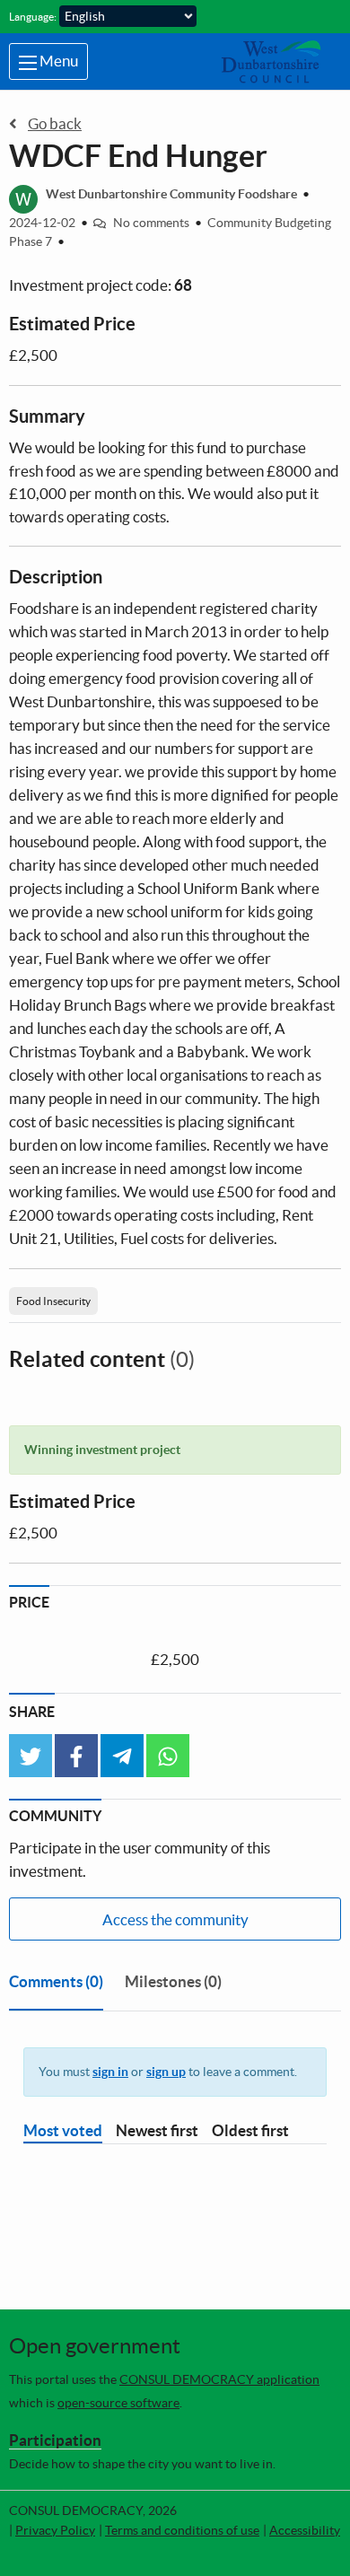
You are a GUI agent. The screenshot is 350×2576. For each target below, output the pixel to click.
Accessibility (305, 2530)
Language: (33, 17)
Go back (55, 123)
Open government (95, 2346)
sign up (166, 2072)
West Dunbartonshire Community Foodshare (171, 194)
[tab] (56, 1985)
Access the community (175, 1919)
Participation (55, 2440)
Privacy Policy (55, 2530)
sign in (110, 2072)
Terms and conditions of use (182, 2530)
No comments (151, 223)
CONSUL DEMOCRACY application (219, 2379)
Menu (57, 61)
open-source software (118, 2403)
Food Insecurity (53, 1301)
